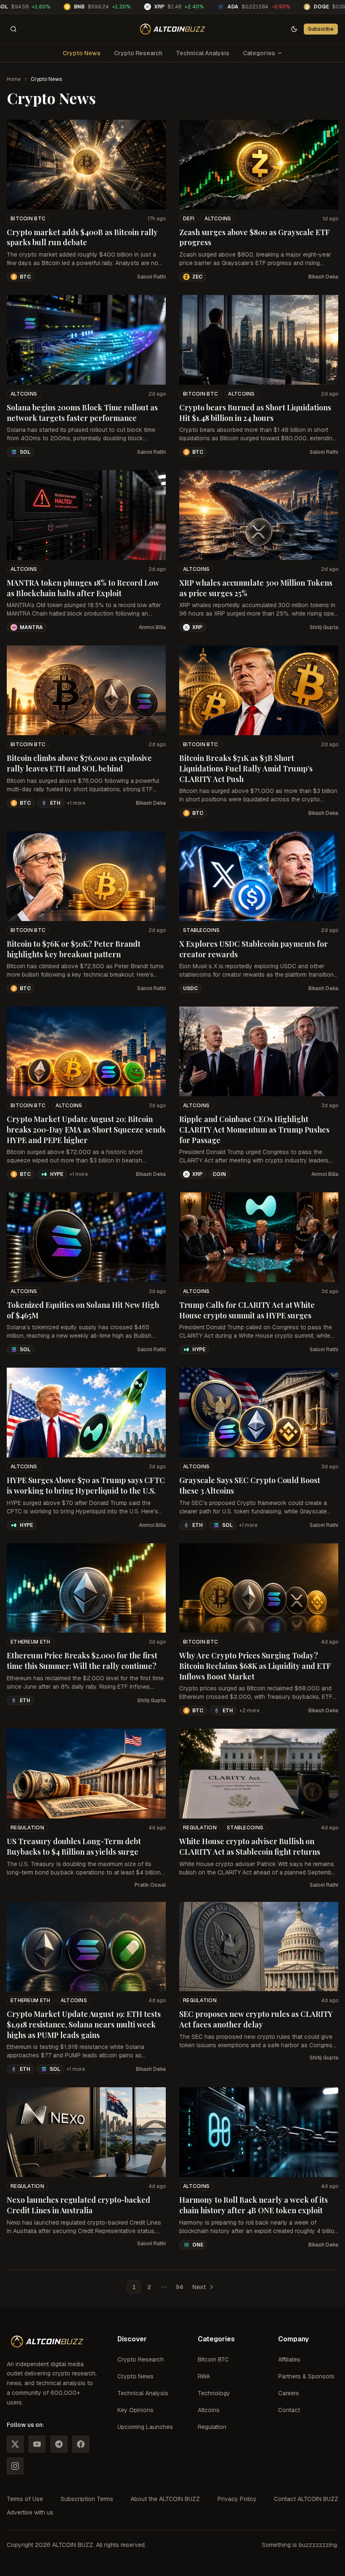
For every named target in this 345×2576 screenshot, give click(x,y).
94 (179, 2287)
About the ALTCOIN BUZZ (165, 2499)
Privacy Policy (237, 2499)
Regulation (27, 1828)
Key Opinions (135, 2410)
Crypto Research (138, 53)
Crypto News (82, 53)
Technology (214, 2393)
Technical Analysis (203, 53)
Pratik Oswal (150, 1885)
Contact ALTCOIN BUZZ (306, 2499)
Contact (289, 2410)
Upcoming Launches (145, 2427)
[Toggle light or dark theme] (294, 29)
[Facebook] (81, 2444)
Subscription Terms (87, 2499)
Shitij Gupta (324, 627)
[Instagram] (15, 2466)
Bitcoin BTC (28, 219)
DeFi (189, 219)
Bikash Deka (323, 277)
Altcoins (218, 219)
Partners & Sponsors (306, 2376)
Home (14, 79)
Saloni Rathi (151, 277)
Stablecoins (201, 930)
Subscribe (321, 29)
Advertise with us (30, 2512)
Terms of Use (25, 2499)
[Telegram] (59, 2444)
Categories (259, 53)
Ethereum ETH (31, 1642)
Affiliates (289, 2359)
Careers (289, 2393)
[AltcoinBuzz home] (173, 29)
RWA (204, 2376)
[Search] (13, 29)
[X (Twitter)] (15, 2444)
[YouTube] (37, 2444)
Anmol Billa (152, 627)
